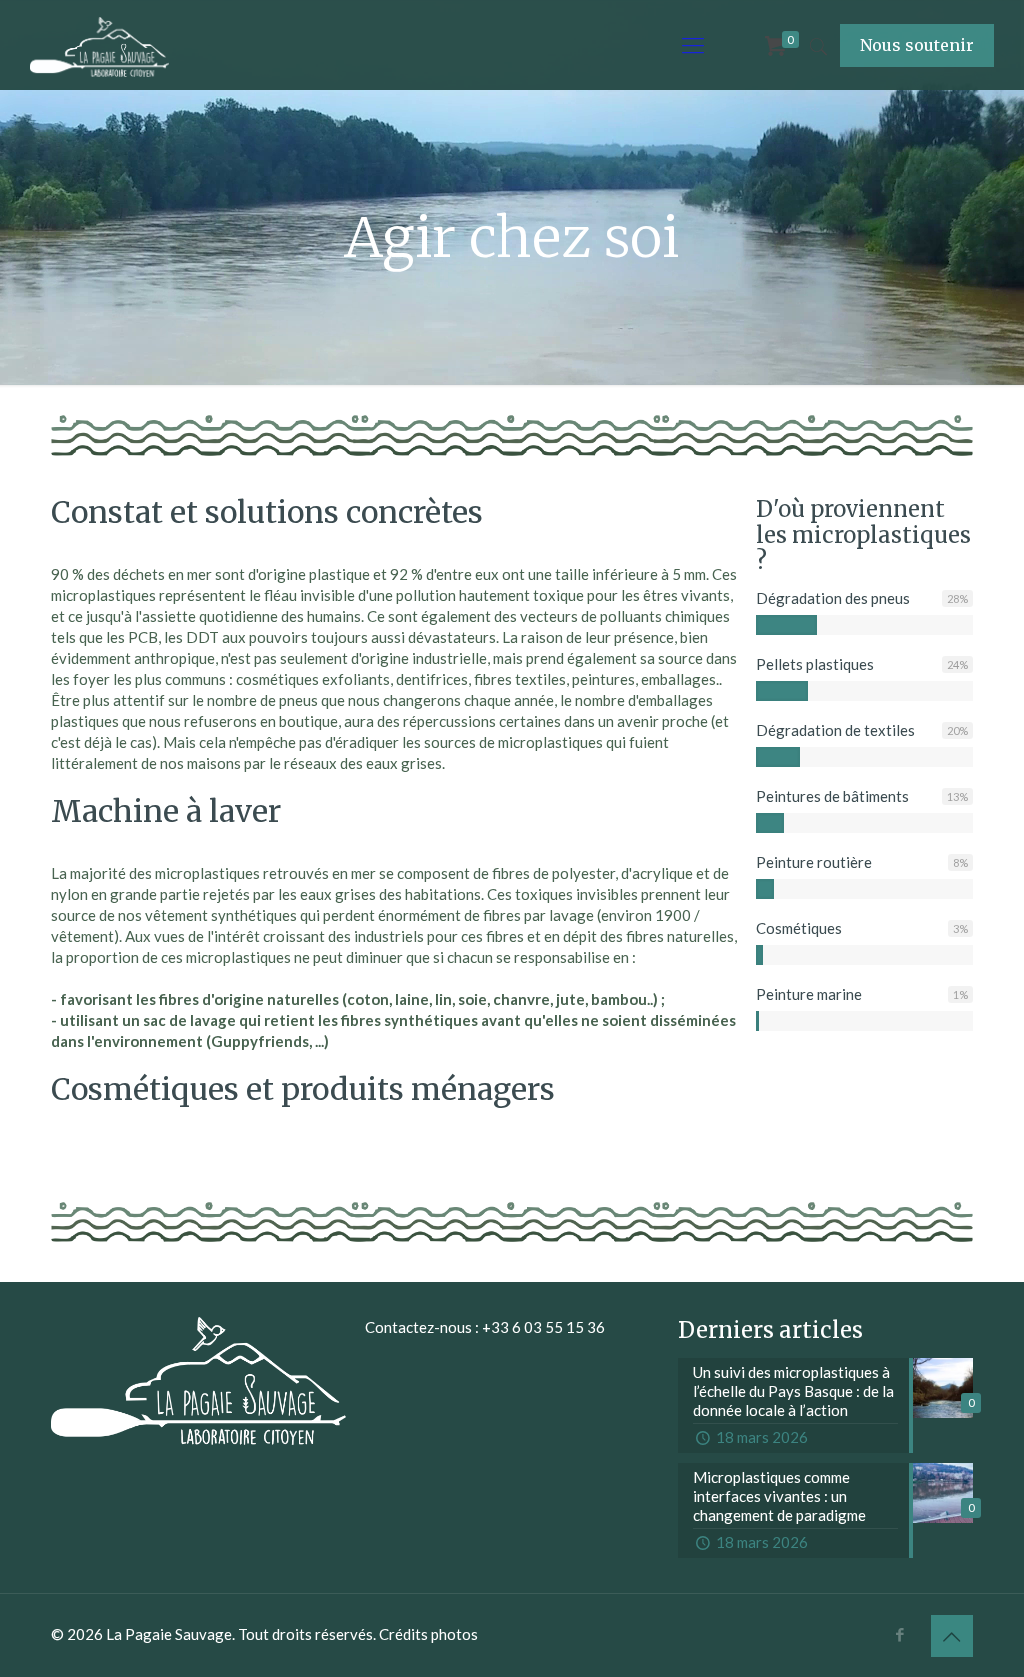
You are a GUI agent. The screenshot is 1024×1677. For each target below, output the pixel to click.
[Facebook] (900, 1634)
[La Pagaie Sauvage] (99, 45)
